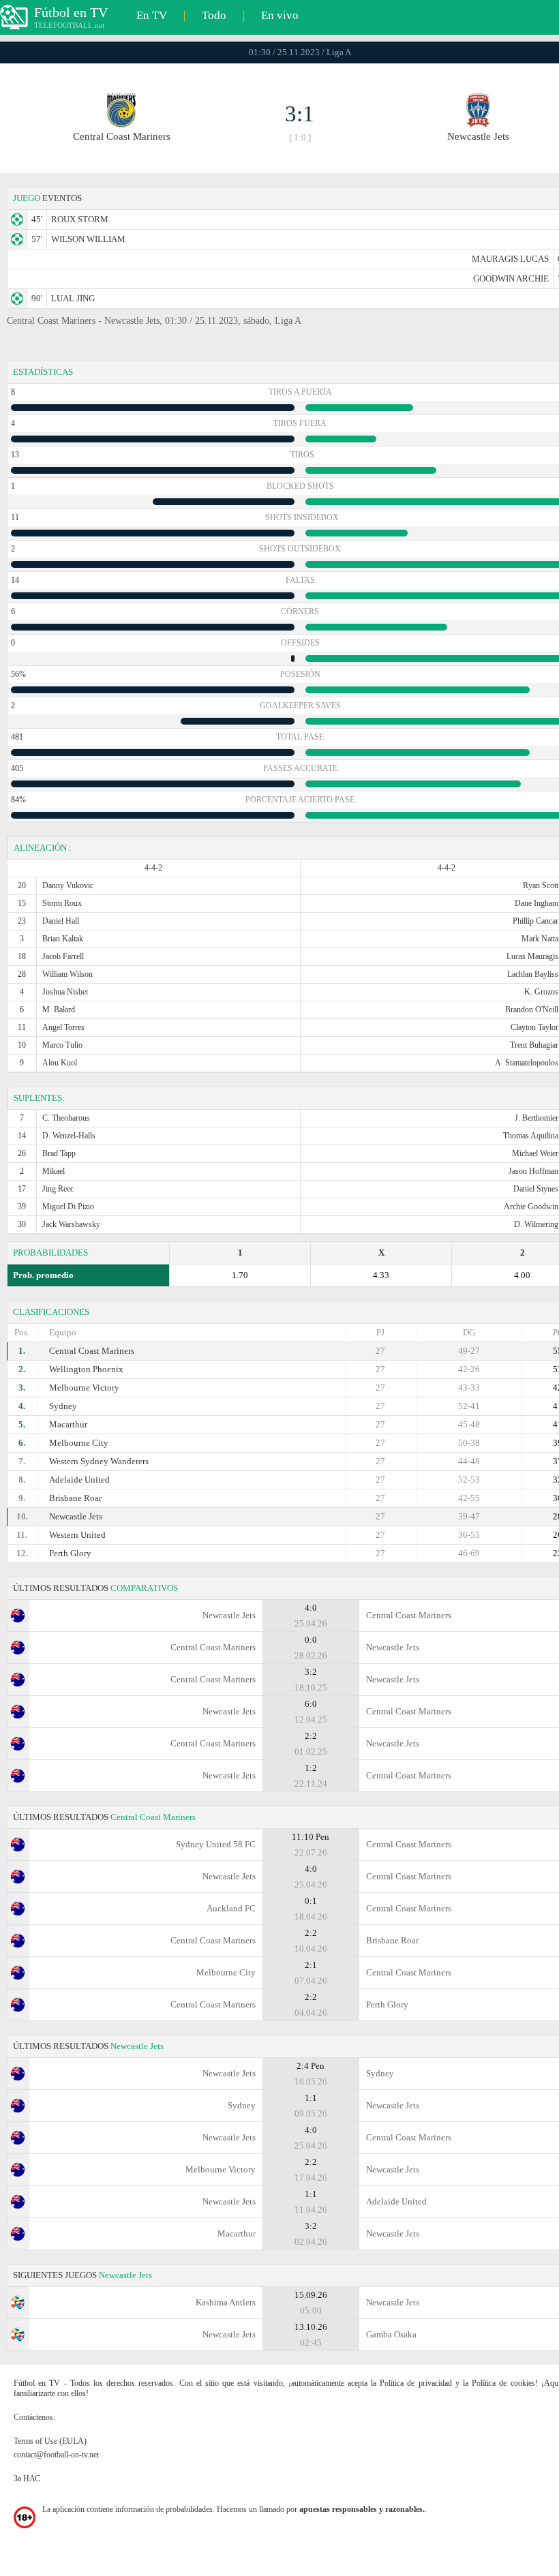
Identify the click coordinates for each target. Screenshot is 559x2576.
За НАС (27, 2479)
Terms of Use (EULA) (50, 2441)
